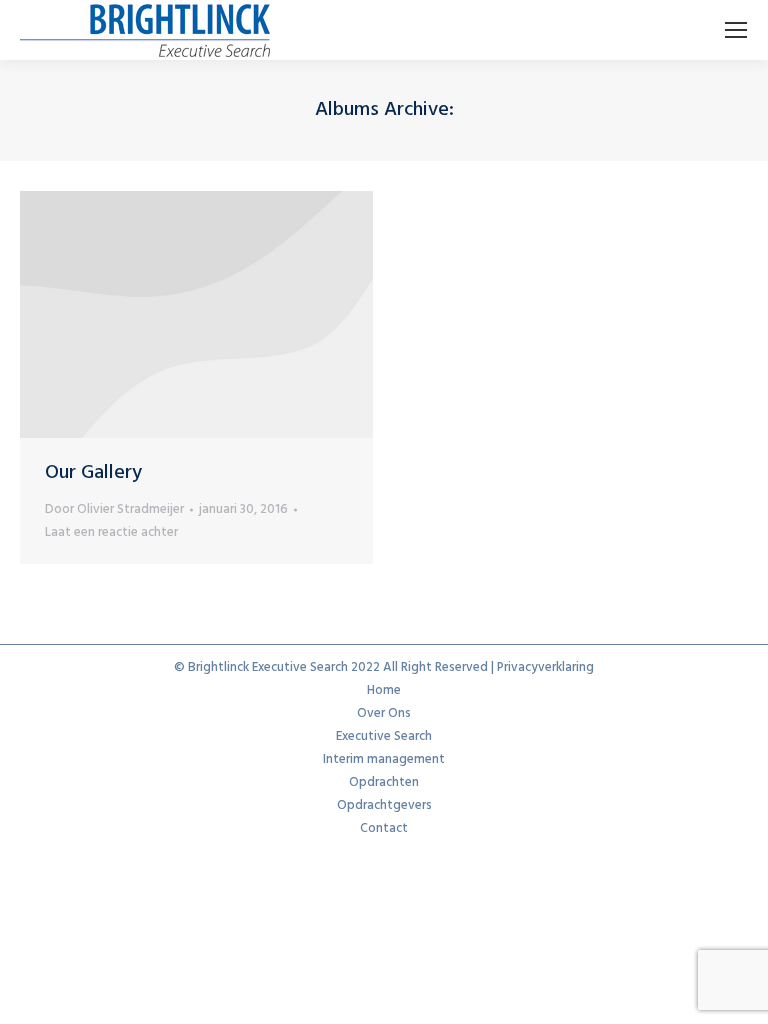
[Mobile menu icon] (736, 30)
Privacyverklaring (545, 667)
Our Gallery (93, 473)
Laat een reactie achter (111, 532)
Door (114, 509)
